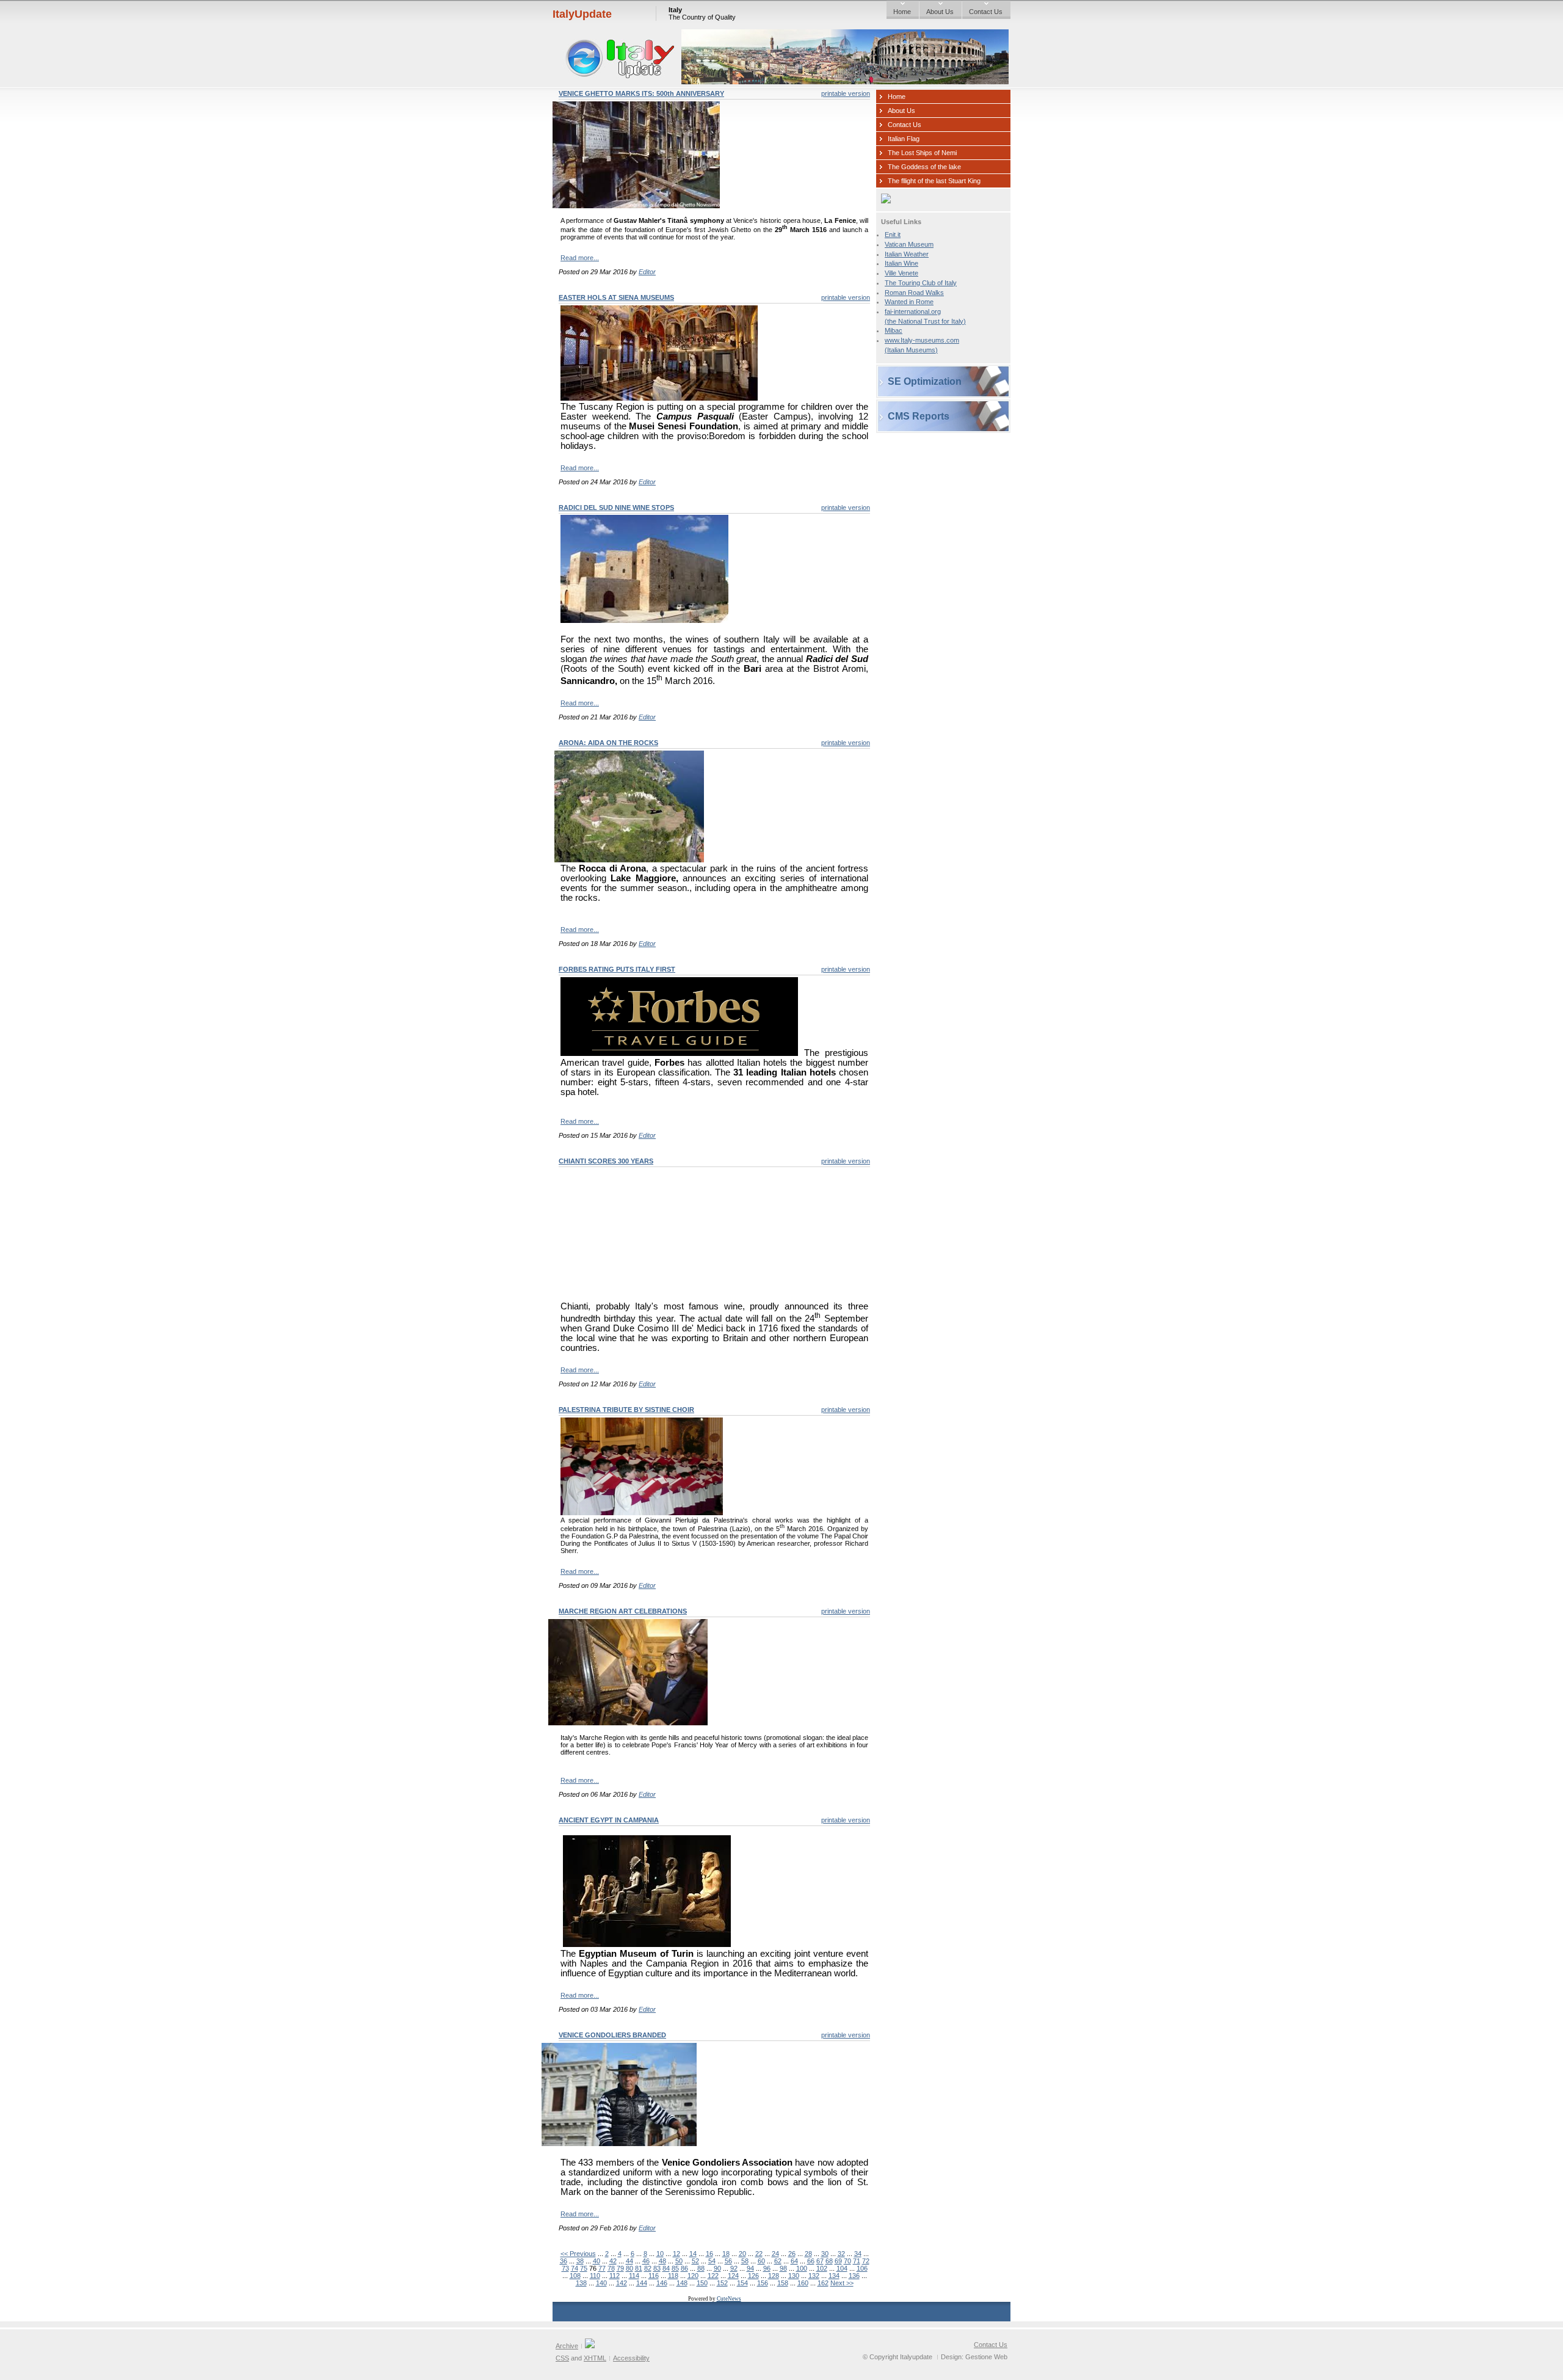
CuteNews (729, 2299)
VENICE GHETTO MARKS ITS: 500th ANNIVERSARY (641, 93)
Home (902, 12)
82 (648, 2268)
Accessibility (631, 2358)
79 (620, 2268)
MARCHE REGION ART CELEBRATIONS (623, 1611)
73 (565, 2268)
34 (858, 2254)
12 (676, 2254)
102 (822, 2268)
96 (767, 2268)
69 (838, 2261)
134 (834, 2276)
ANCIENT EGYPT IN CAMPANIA (609, 1820)
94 (750, 2268)
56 (728, 2261)
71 (857, 2261)
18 (726, 2254)
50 (679, 2261)
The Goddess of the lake (924, 167)
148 (682, 2283)
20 (742, 2254)
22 (759, 2254)
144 (642, 2283)
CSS (562, 2358)
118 (673, 2276)
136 (854, 2276)
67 (820, 2261)
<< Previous (578, 2254)
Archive (567, 2346)
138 (581, 2283)
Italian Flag (904, 139)
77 (602, 2268)
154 (742, 2283)
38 (580, 2261)
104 (842, 2268)
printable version (846, 93)
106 (862, 2268)
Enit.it (893, 235)
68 (829, 2261)
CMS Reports (919, 416)
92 (734, 2268)
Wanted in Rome (909, 302)
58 (745, 2261)
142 (622, 2283)
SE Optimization (925, 381)
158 (783, 2283)
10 (660, 2254)
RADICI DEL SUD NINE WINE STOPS (616, 508)
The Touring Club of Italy (921, 283)
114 (634, 2276)
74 (575, 2268)
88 (701, 2268)
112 (615, 2276)
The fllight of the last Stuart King (934, 181)
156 (763, 2283)
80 (629, 2268)
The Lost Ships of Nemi (922, 153)
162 (823, 2283)
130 (794, 2276)
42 (613, 2261)
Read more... (580, 258)
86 (684, 2268)
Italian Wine (901, 263)
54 (712, 2261)
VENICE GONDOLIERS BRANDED (612, 2035)
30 (825, 2254)
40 (597, 2261)
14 (693, 2254)
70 (847, 2261)
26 (792, 2254)
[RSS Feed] (590, 2346)
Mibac (894, 330)
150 (702, 2283)
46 (646, 2261)
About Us (940, 12)
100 (802, 2268)
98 (783, 2268)
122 (713, 2276)
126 (753, 2276)
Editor (647, 272)
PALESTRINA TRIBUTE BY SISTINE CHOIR (626, 1410)
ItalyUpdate (582, 14)
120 (693, 2276)
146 (662, 2283)
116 (654, 2276)
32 (841, 2254)
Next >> (842, 2283)
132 (814, 2276)
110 (595, 2276)
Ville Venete (901, 273)
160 (803, 2283)
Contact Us (986, 12)
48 (662, 2261)
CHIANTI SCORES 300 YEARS (606, 1161)
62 (778, 2261)
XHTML (595, 2358)
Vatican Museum (909, 244)
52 (695, 2261)
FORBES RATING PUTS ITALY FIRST (617, 969)
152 (722, 2283)
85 (675, 2268)
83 (657, 2268)
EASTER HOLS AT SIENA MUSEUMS (616, 297)
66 (811, 2261)
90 (717, 2268)
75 (584, 2268)
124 (733, 2276)
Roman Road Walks (914, 293)
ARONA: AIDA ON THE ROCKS (608, 743)
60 (761, 2261)
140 (601, 2283)
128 (774, 2276)
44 (629, 2261)
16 (709, 2254)
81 (639, 2268)
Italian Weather (907, 254)
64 (794, 2261)
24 (775, 2254)
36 (564, 2261)
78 (611, 2268)
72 (866, 2261)
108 (575, 2276)
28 (808, 2254)
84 (666, 2268)
